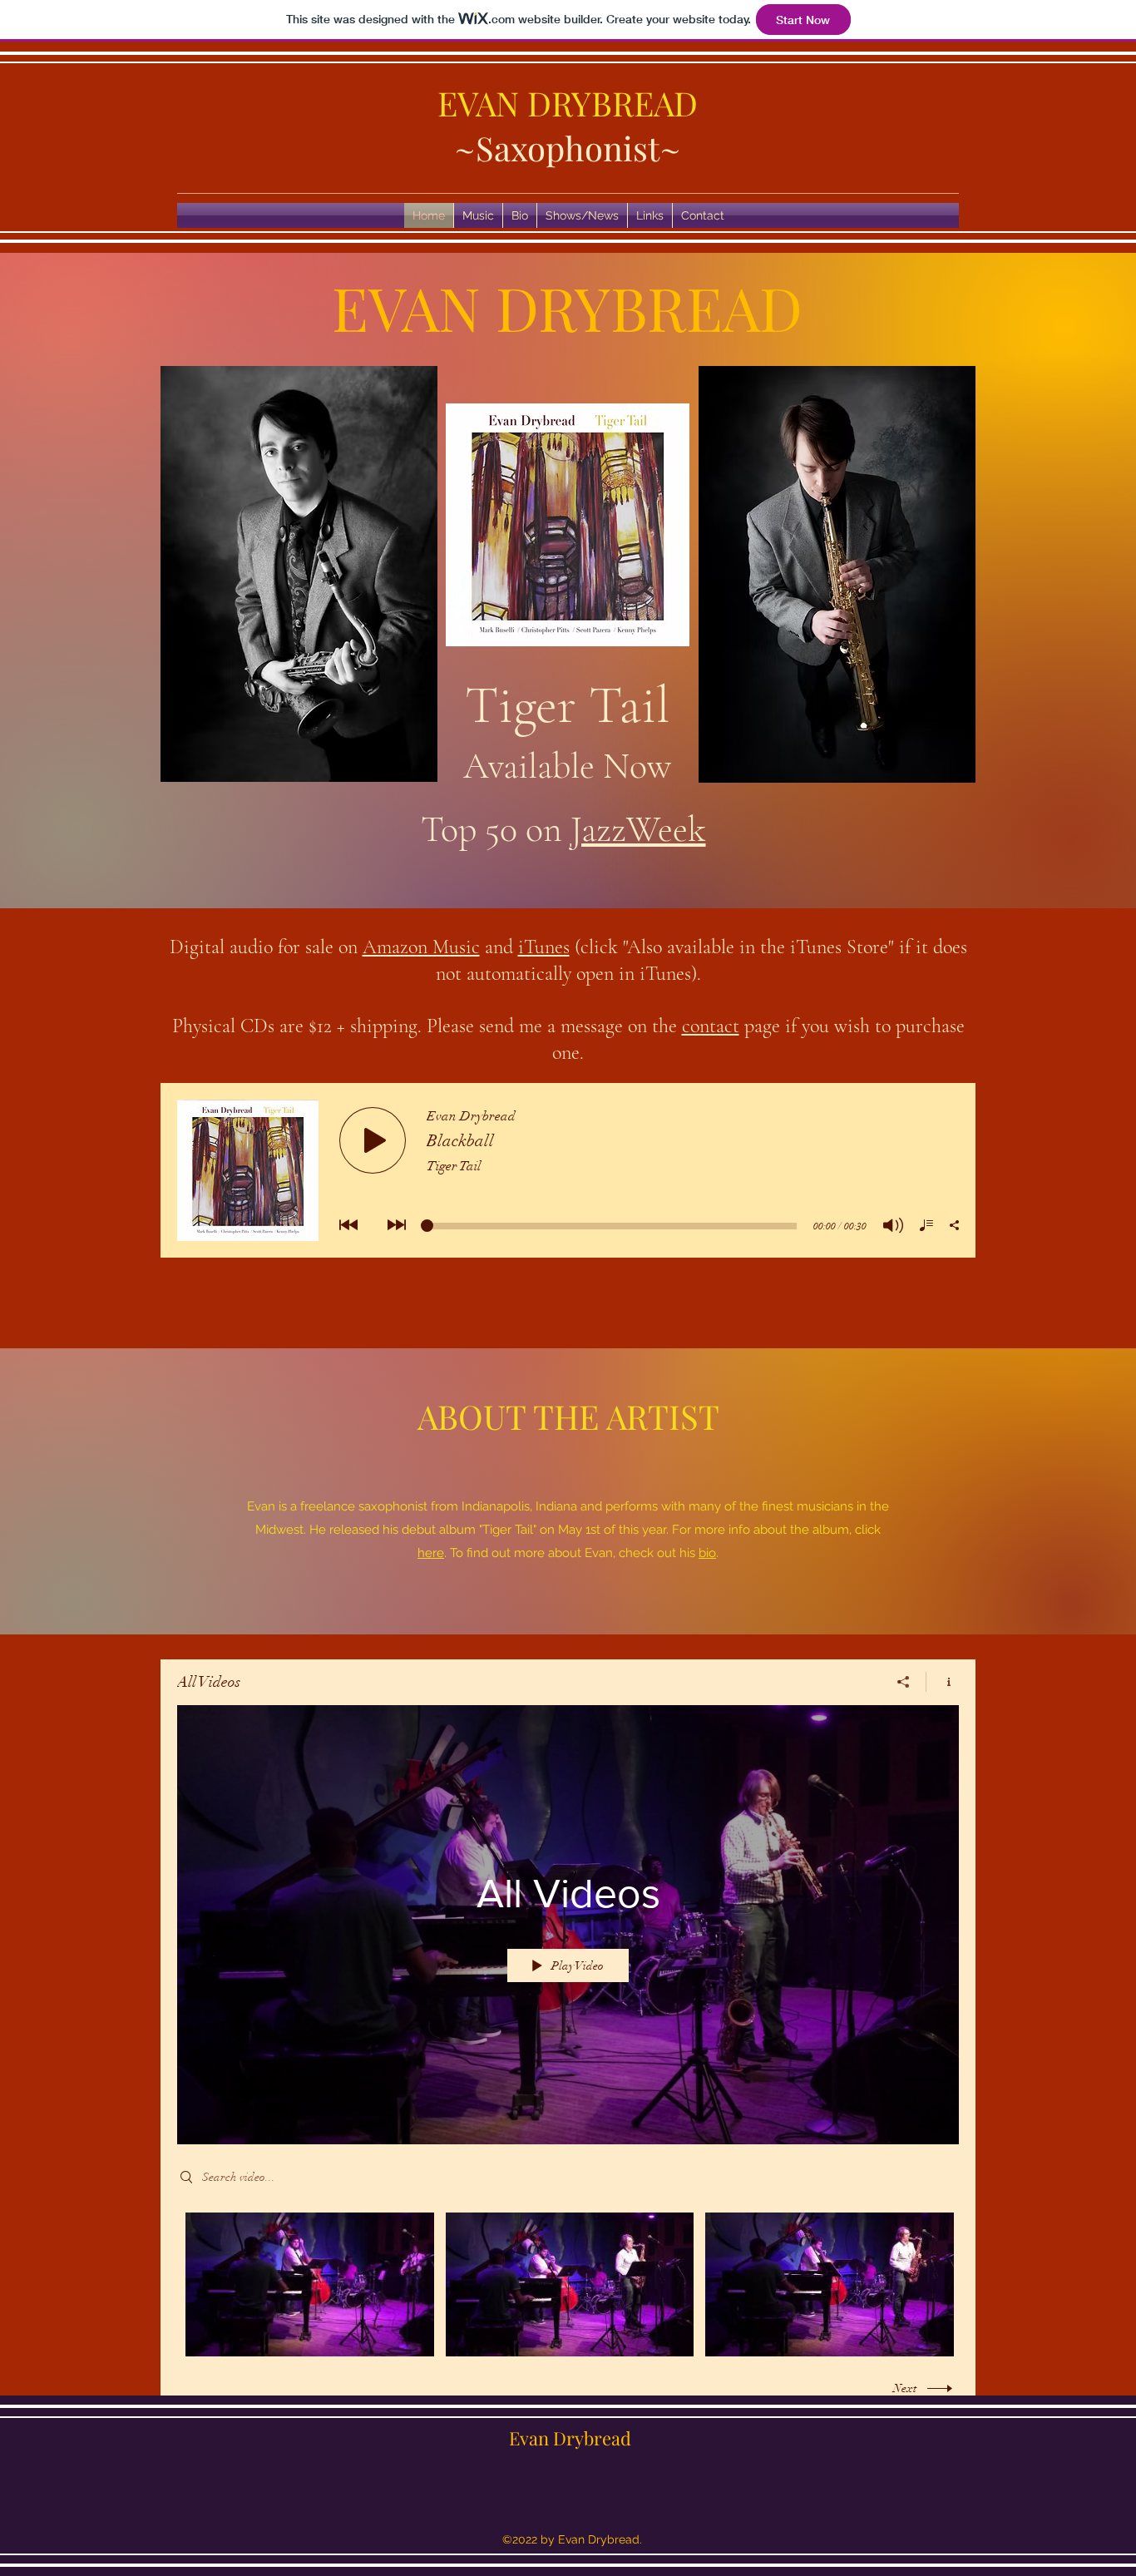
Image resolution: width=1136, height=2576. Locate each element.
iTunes (544, 947)
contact (711, 1026)
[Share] (904, 1682)
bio (707, 1553)
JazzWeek (638, 829)
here (431, 1553)
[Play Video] (310, 2284)
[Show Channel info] (943, 1682)
